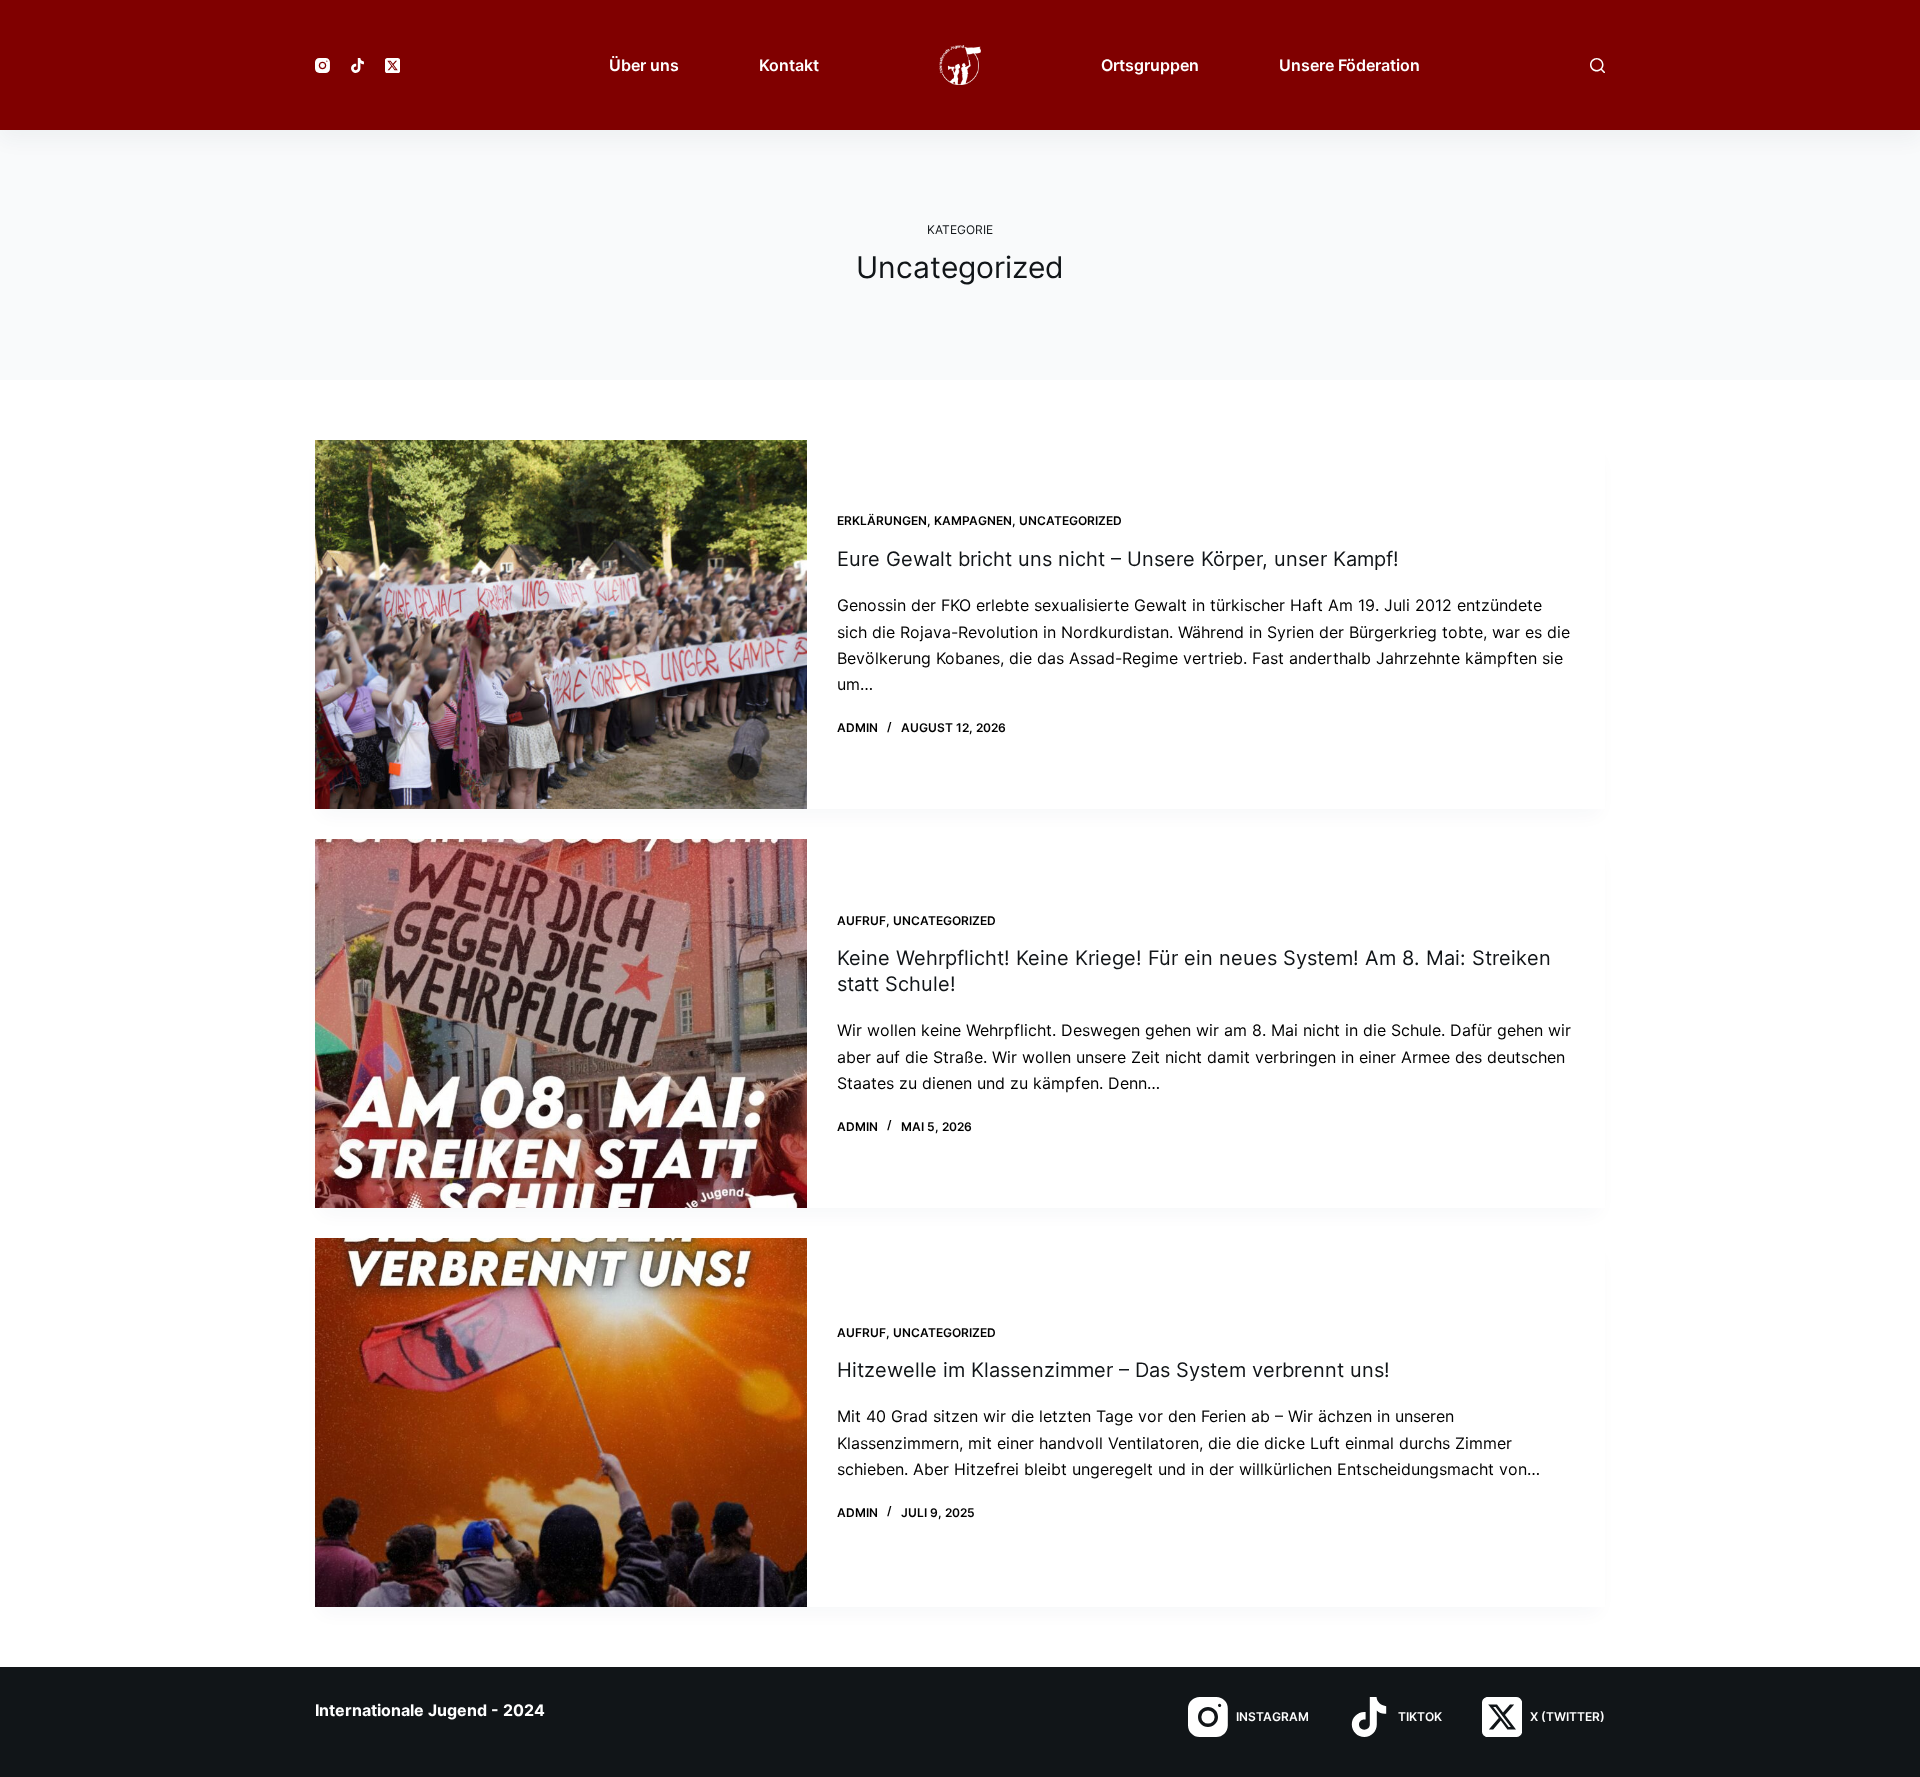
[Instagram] (322, 65)
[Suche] (1597, 65)
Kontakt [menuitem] (789, 65)
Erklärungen (882, 520)
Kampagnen (973, 520)
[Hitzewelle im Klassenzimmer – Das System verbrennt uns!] (561, 1422)
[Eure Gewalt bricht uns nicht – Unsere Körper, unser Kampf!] (561, 624)
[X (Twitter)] (392, 65)
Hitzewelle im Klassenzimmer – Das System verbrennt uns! (1113, 1370)
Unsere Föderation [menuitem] (1349, 65)
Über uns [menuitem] (644, 65)
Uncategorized (1070, 520)
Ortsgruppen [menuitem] (1150, 65)
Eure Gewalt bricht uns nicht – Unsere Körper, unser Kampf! (1118, 559)
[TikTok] (357, 65)
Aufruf (861, 920)
